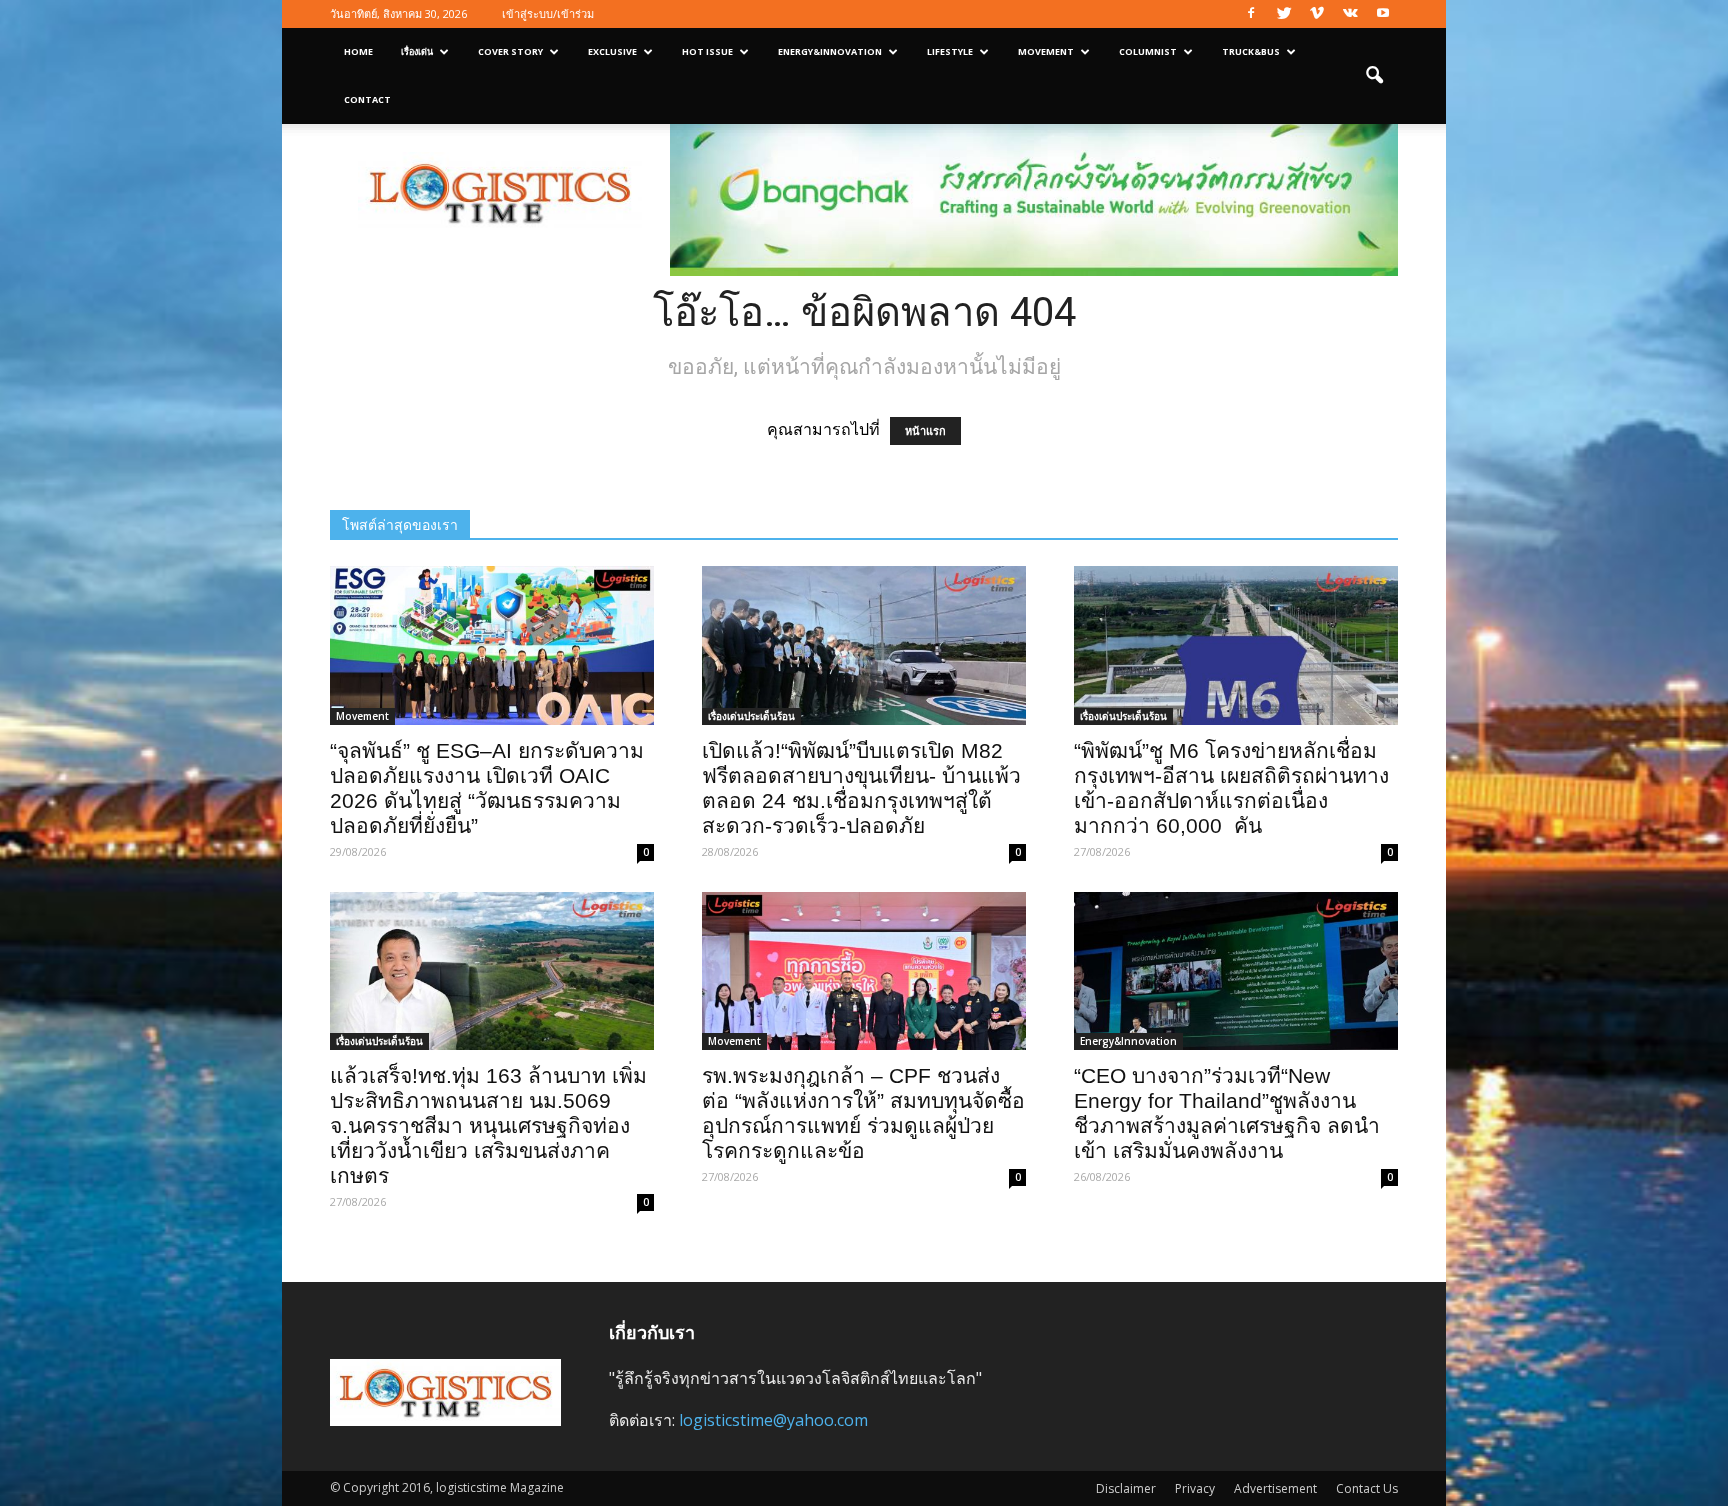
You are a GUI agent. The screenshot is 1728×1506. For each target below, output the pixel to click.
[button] (1374, 76)
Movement (1046, 51)
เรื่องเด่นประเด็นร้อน (751, 716)
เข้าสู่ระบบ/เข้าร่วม (548, 13)
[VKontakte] (1350, 14)
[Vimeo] (1317, 14)
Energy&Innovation (830, 51)
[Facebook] (1251, 14)
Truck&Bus (1251, 51)
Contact (367, 99)
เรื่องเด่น (417, 51)
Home (358, 51)
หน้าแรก (925, 431)
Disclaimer (1126, 1488)
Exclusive (612, 51)
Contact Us (1367, 1488)
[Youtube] (1383, 14)
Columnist (1148, 51)
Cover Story (510, 51)
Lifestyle (950, 51)
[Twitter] (1284, 14)
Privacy (1195, 1488)
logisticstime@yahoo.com (773, 1420)
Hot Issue (707, 51)
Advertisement (1275, 1488)
